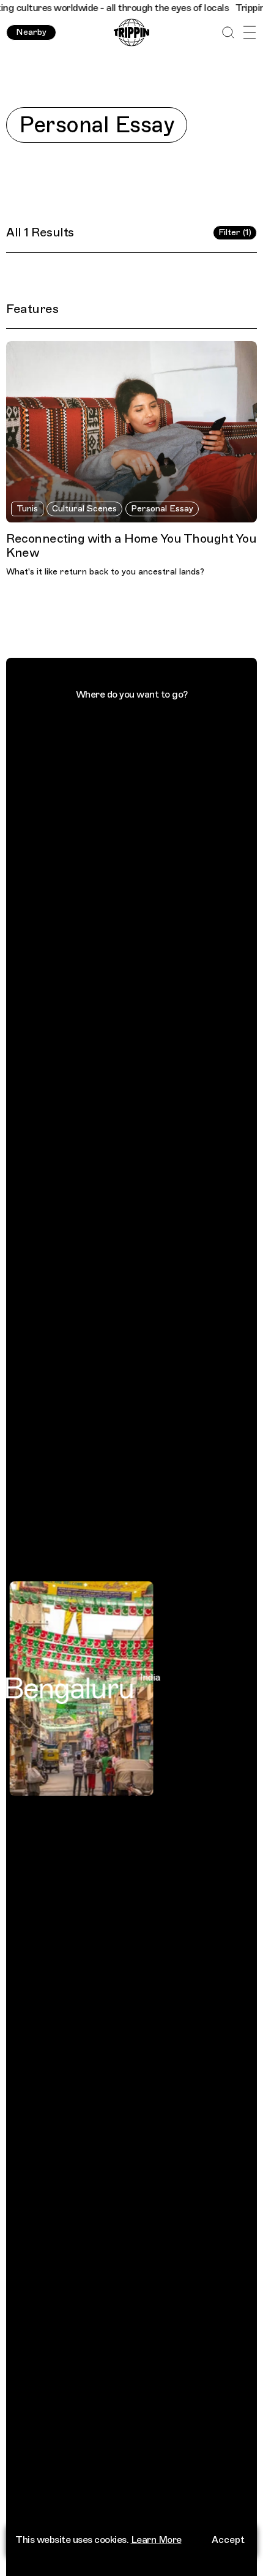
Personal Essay (162, 509)
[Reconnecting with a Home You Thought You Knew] (131, 431)
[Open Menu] (249, 33)
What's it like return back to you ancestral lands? (105, 572)
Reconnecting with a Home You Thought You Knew (131, 546)
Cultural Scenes (84, 509)
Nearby (31, 32)
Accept (228, 2540)
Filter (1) (235, 232)
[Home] (131, 33)
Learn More (156, 2540)
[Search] (228, 33)
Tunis (27, 509)
